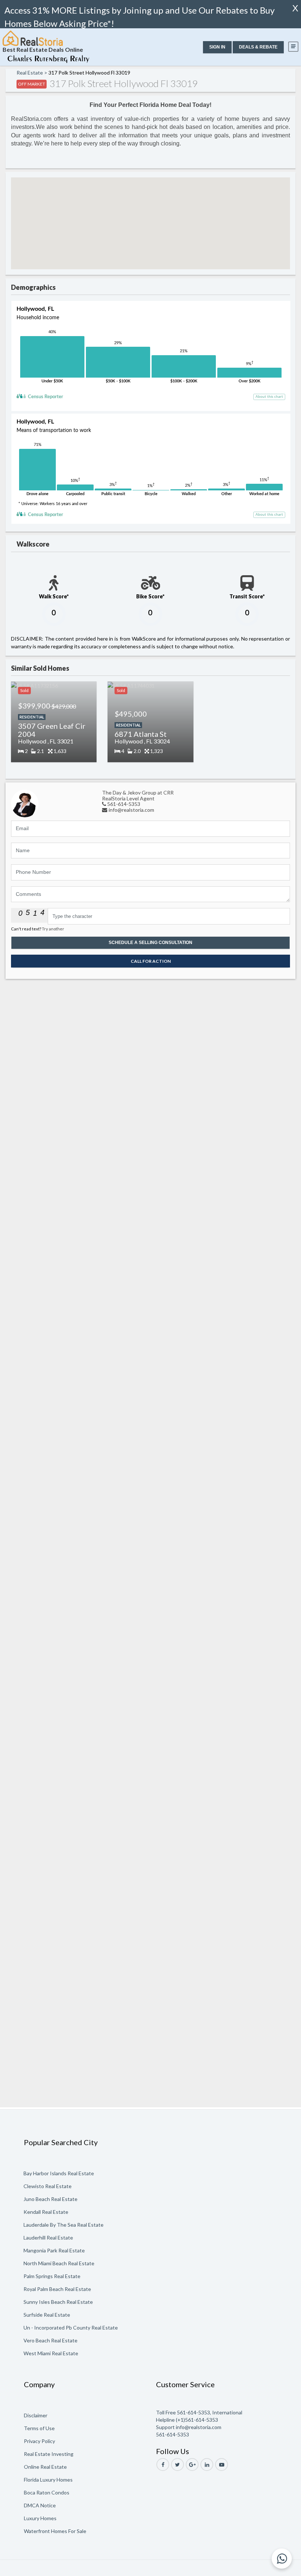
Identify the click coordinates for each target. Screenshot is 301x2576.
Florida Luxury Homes (48, 2480)
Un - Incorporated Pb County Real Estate (71, 2328)
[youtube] (222, 2465)
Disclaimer (36, 2415)
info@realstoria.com (131, 810)
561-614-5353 (124, 804)
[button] (217, 47)
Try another (53, 929)
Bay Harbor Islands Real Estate (59, 2173)
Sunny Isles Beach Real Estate (58, 2302)
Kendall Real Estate (46, 2212)
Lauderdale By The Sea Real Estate (64, 2225)
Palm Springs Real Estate (52, 2276)
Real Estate (30, 73)
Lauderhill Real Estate (48, 2238)
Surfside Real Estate (47, 2315)
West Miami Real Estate (51, 2353)
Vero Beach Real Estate (50, 2340)
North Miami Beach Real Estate (59, 2263)
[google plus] (192, 2465)
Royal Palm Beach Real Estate (57, 2289)
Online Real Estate (45, 2467)
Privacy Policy (39, 2441)
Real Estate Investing (49, 2454)
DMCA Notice (40, 2505)
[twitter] (177, 2465)
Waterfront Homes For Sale (55, 2531)
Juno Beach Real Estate (50, 2199)
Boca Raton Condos (47, 2492)
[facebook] (163, 2465)
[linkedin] (207, 2465)
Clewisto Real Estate (48, 2186)
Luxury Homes (40, 2518)
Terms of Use (39, 2428)
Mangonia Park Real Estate (54, 2250)
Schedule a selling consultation (150, 943)
